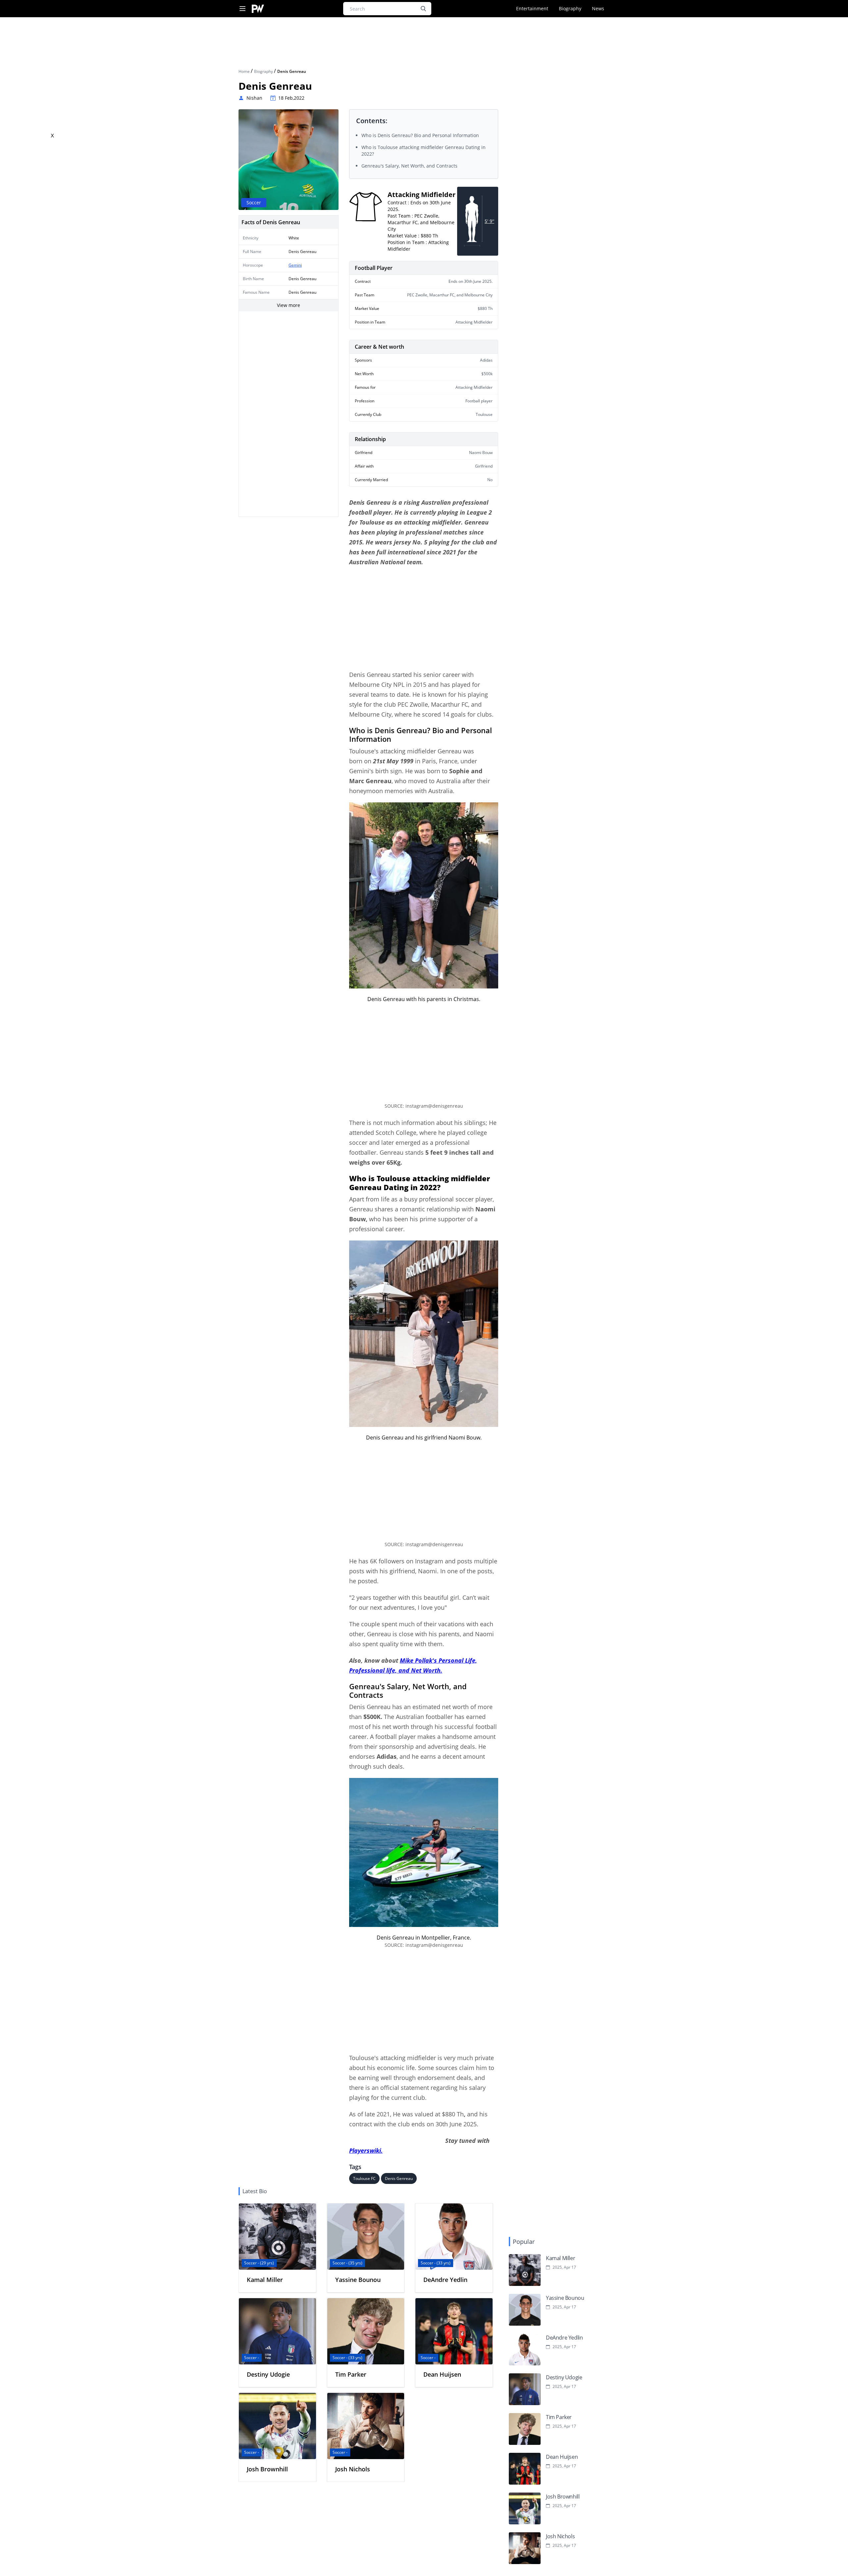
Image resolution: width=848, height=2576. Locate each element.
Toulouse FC (364, 2178)
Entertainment (532, 8)
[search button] (423, 9)
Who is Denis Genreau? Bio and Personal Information (420, 135)
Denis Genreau (399, 2178)
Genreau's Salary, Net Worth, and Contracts (409, 166)
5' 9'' (489, 221)
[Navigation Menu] (242, 9)
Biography (570, 8)
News (598, 8)
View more (289, 305)
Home (245, 71)
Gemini (295, 265)
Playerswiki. (366, 2150)
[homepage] (258, 9)
